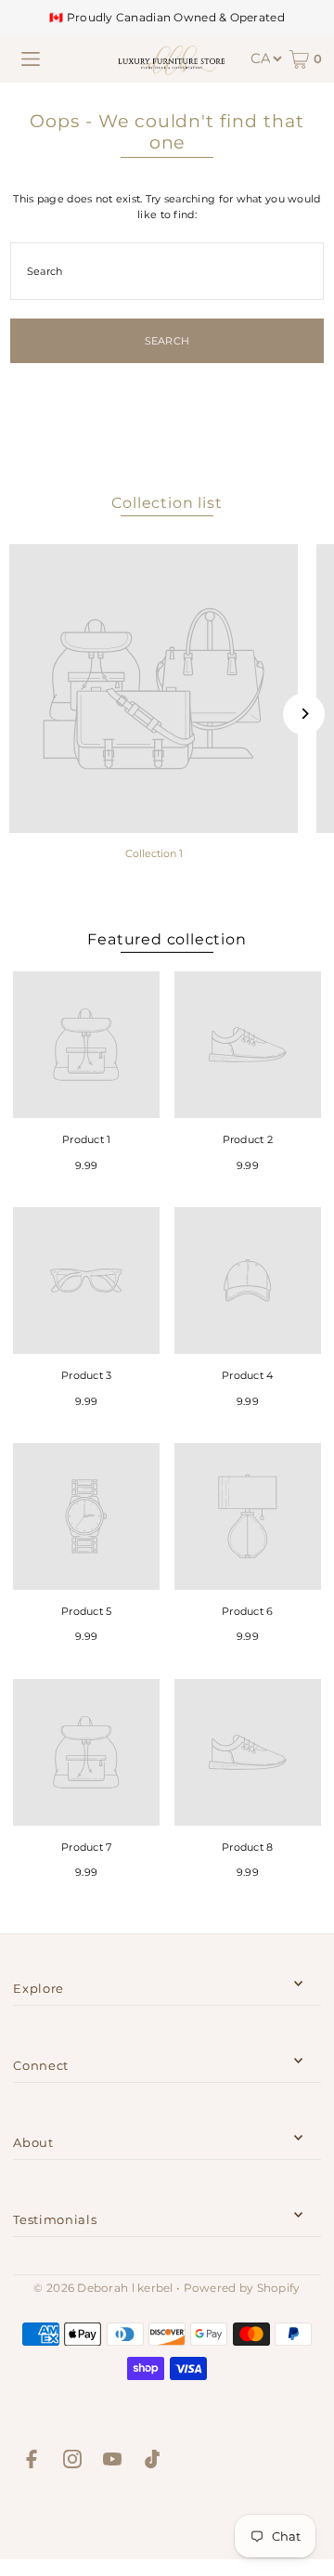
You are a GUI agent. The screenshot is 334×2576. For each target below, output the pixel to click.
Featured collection (167, 939)
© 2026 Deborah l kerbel (103, 2288)
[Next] (304, 714)
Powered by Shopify (242, 2288)
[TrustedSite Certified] (167, 2518)
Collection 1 (154, 853)
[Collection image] (154, 689)
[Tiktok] (152, 2462)
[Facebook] (32, 2462)
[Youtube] (112, 2462)
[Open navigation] (31, 59)
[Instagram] (72, 2462)
